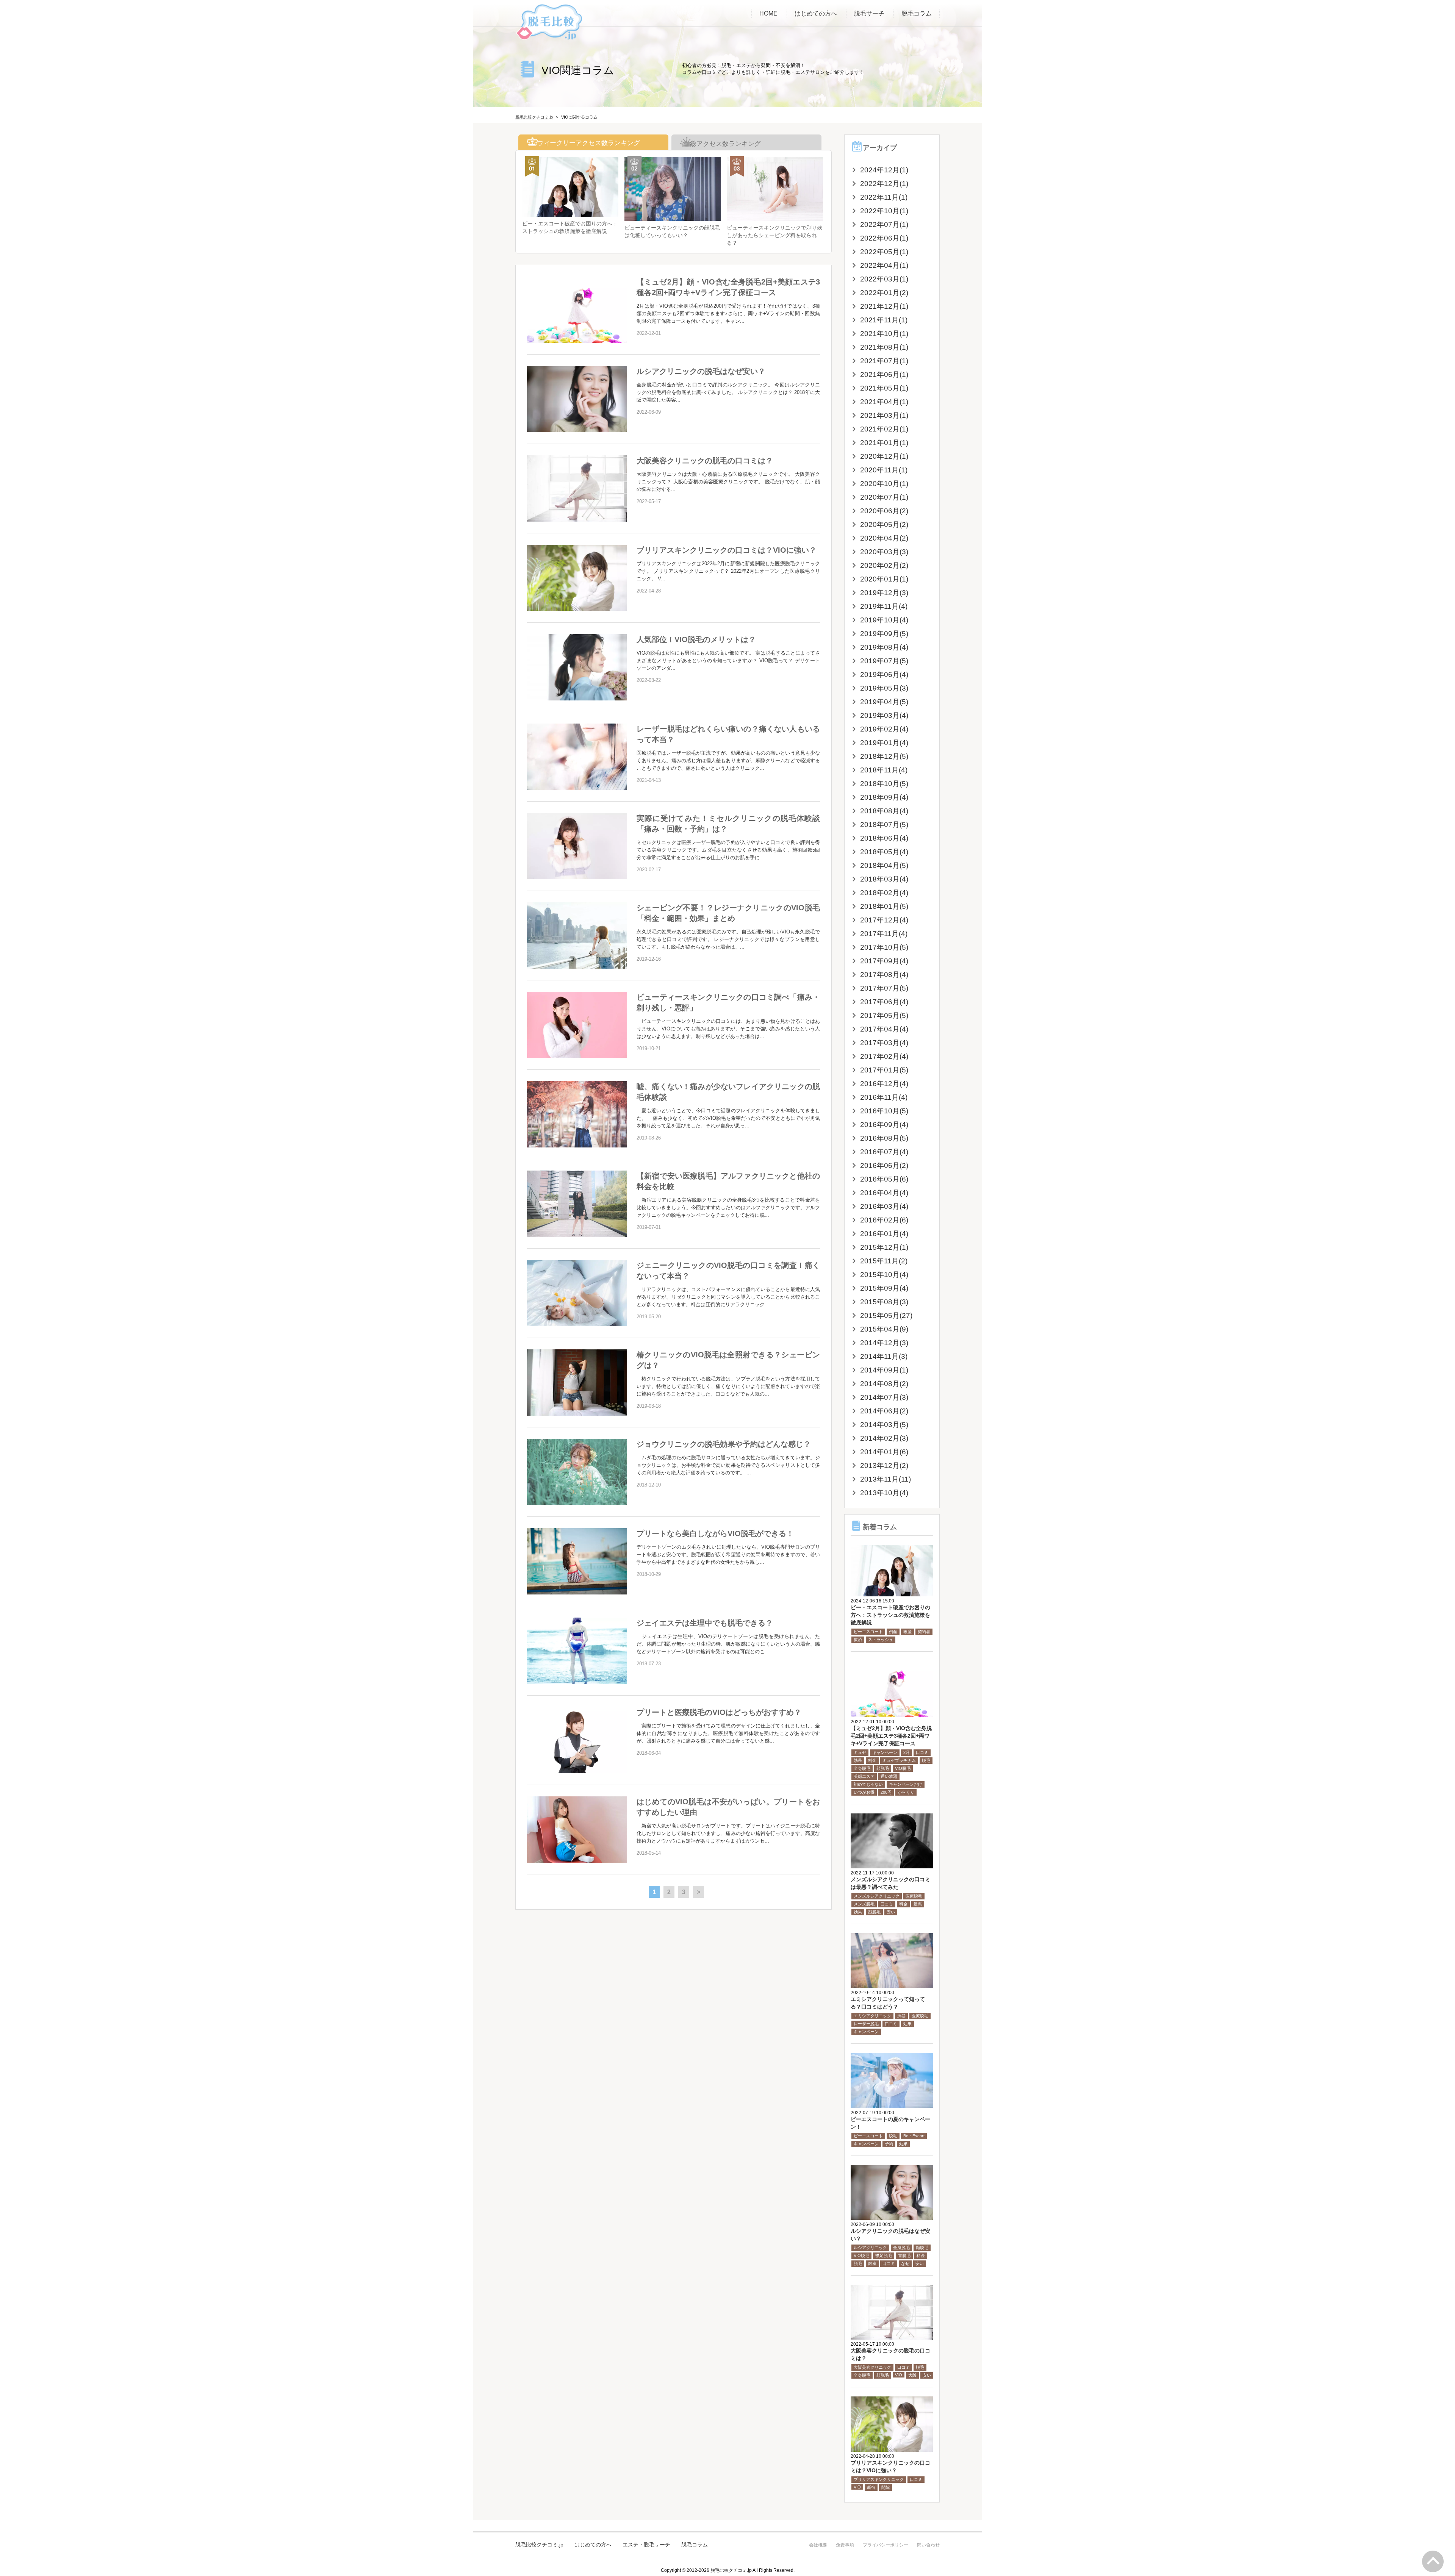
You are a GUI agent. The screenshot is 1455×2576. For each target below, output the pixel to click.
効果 (858, 1760)
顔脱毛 (883, 1768)
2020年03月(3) (884, 552)
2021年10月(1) (884, 334)
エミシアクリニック (872, 2016)
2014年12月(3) (884, 1343)
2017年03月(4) (884, 1043)
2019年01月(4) (884, 743)
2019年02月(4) (884, 729)
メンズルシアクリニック (877, 1896)
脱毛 (926, 1760)
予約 (889, 2144)
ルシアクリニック (870, 2248)
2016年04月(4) (884, 1193)
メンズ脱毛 (864, 1904)
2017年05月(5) (884, 1015)
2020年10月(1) (884, 484)
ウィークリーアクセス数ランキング (587, 143)
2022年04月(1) (884, 265)
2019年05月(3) (884, 688)
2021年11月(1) (884, 320)
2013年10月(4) (884, 1493)
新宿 (871, 2487)
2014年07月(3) (884, 1397)
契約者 (924, 1632)
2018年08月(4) (884, 811)
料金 (872, 1760)
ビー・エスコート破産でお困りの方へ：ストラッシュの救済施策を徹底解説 (890, 1615)
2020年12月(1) (884, 456)
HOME (768, 13)
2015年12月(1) (884, 1247)
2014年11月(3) (884, 1356)
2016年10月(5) (884, 1111)
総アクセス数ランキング (724, 144)
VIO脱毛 (903, 1768)
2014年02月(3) (884, 1438)
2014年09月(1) (884, 1370)
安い (891, 1912)
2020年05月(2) (884, 524)
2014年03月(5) (884, 1425)
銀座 (872, 2263)
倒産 (893, 1632)
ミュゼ (860, 1752)
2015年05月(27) (886, 1315)
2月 (907, 1752)
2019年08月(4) (884, 647)
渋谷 (901, 2016)
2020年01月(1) (884, 579)
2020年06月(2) (884, 511)
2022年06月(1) (884, 238)
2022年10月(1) (884, 211)
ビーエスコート (868, 1632)
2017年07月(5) (884, 988)
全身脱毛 (862, 1768)
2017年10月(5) (884, 947)
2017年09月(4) (884, 961)
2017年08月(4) (884, 975)
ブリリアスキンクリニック (879, 2479)
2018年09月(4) (884, 797)
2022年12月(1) (884, 184)
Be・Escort (914, 2136)
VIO (899, 2375)
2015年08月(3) (884, 1302)
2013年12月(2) (884, 1465)
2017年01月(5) (884, 1070)
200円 (886, 1792)
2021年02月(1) (884, 429)
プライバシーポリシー (886, 2545)
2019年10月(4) (884, 620)
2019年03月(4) (884, 715)
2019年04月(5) (884, 702)
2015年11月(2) (884, 1261)
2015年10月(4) (884, 1275)
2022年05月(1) (884, 252)
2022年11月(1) (884, 197)
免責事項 (845, 2545)
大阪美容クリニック (872, 2367)
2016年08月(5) (884, 1138)
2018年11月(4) (884, 770)
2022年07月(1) (884, 224)
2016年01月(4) (884, 1234)
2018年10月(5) (884, 784)
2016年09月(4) (884, 1125)
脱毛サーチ (869, 13)
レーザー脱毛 (866, 2024)
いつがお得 (864, 1792)
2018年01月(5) (884, 906)
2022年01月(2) (884, 293)
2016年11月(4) (884, 1097)
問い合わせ (928, 2545)
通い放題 (889, 1776)
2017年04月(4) (884, 1029)
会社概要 (818, 2545)
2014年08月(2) (884, 1384)
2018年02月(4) (884, 893)
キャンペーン (885, 1752)
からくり (906, 1792)
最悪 (918, 1904)
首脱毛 (904, 2256)
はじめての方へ (816, 13)
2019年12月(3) (884, 593)
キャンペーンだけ (906, 1784)
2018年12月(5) (884, 756)
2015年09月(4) (884, 1288)
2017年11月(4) (884, 934)
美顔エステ (864, 1776)
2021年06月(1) (884, 374)
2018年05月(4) (884, 852)
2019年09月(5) (884, 634)
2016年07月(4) (884, 1152)
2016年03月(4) (884, 1206)
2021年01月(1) (884, 443)
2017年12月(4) (884, 920)
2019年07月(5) (884, 661)
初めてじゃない (868, 1784)
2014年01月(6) (884, 1452)
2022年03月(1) (884, 279)
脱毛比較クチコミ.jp (539, 2545)
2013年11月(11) (886, 1479)
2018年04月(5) (884, 865)
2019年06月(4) (884, 674)
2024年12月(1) (884, 170)
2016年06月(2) (884, 1165)
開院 (886, 2487)
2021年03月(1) (884, 415)
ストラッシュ (881, 1640)
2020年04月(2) (884, 538)
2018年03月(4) (884, 879)
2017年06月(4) (884, 1002)
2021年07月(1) (884, 361)
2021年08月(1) (884, 347)
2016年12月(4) (884, 1084)
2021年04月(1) (884, 402)
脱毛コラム (917, 13)
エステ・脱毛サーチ (646, 2545)
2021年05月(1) (884, 388)
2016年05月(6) (884, 1179)
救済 (858, 1640)
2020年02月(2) (884, 565)
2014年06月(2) (884, 1411)
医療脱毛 (914, 1896)
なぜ (905, 2263)
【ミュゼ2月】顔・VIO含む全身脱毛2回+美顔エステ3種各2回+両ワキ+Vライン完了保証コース (891, 1736)
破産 (907, 1632)
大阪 (912, 2375)
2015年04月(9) (884, 1329)
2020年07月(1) (884, 497)
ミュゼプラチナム (899, 1760)
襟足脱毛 (884, 2256)
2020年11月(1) (884, 470)
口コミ (922, 1752)
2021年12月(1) (884, 306)
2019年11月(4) (884, 606)
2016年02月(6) (884, 1220)
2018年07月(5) (884, 825)
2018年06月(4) (884, 838)
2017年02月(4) (884, 1056)
